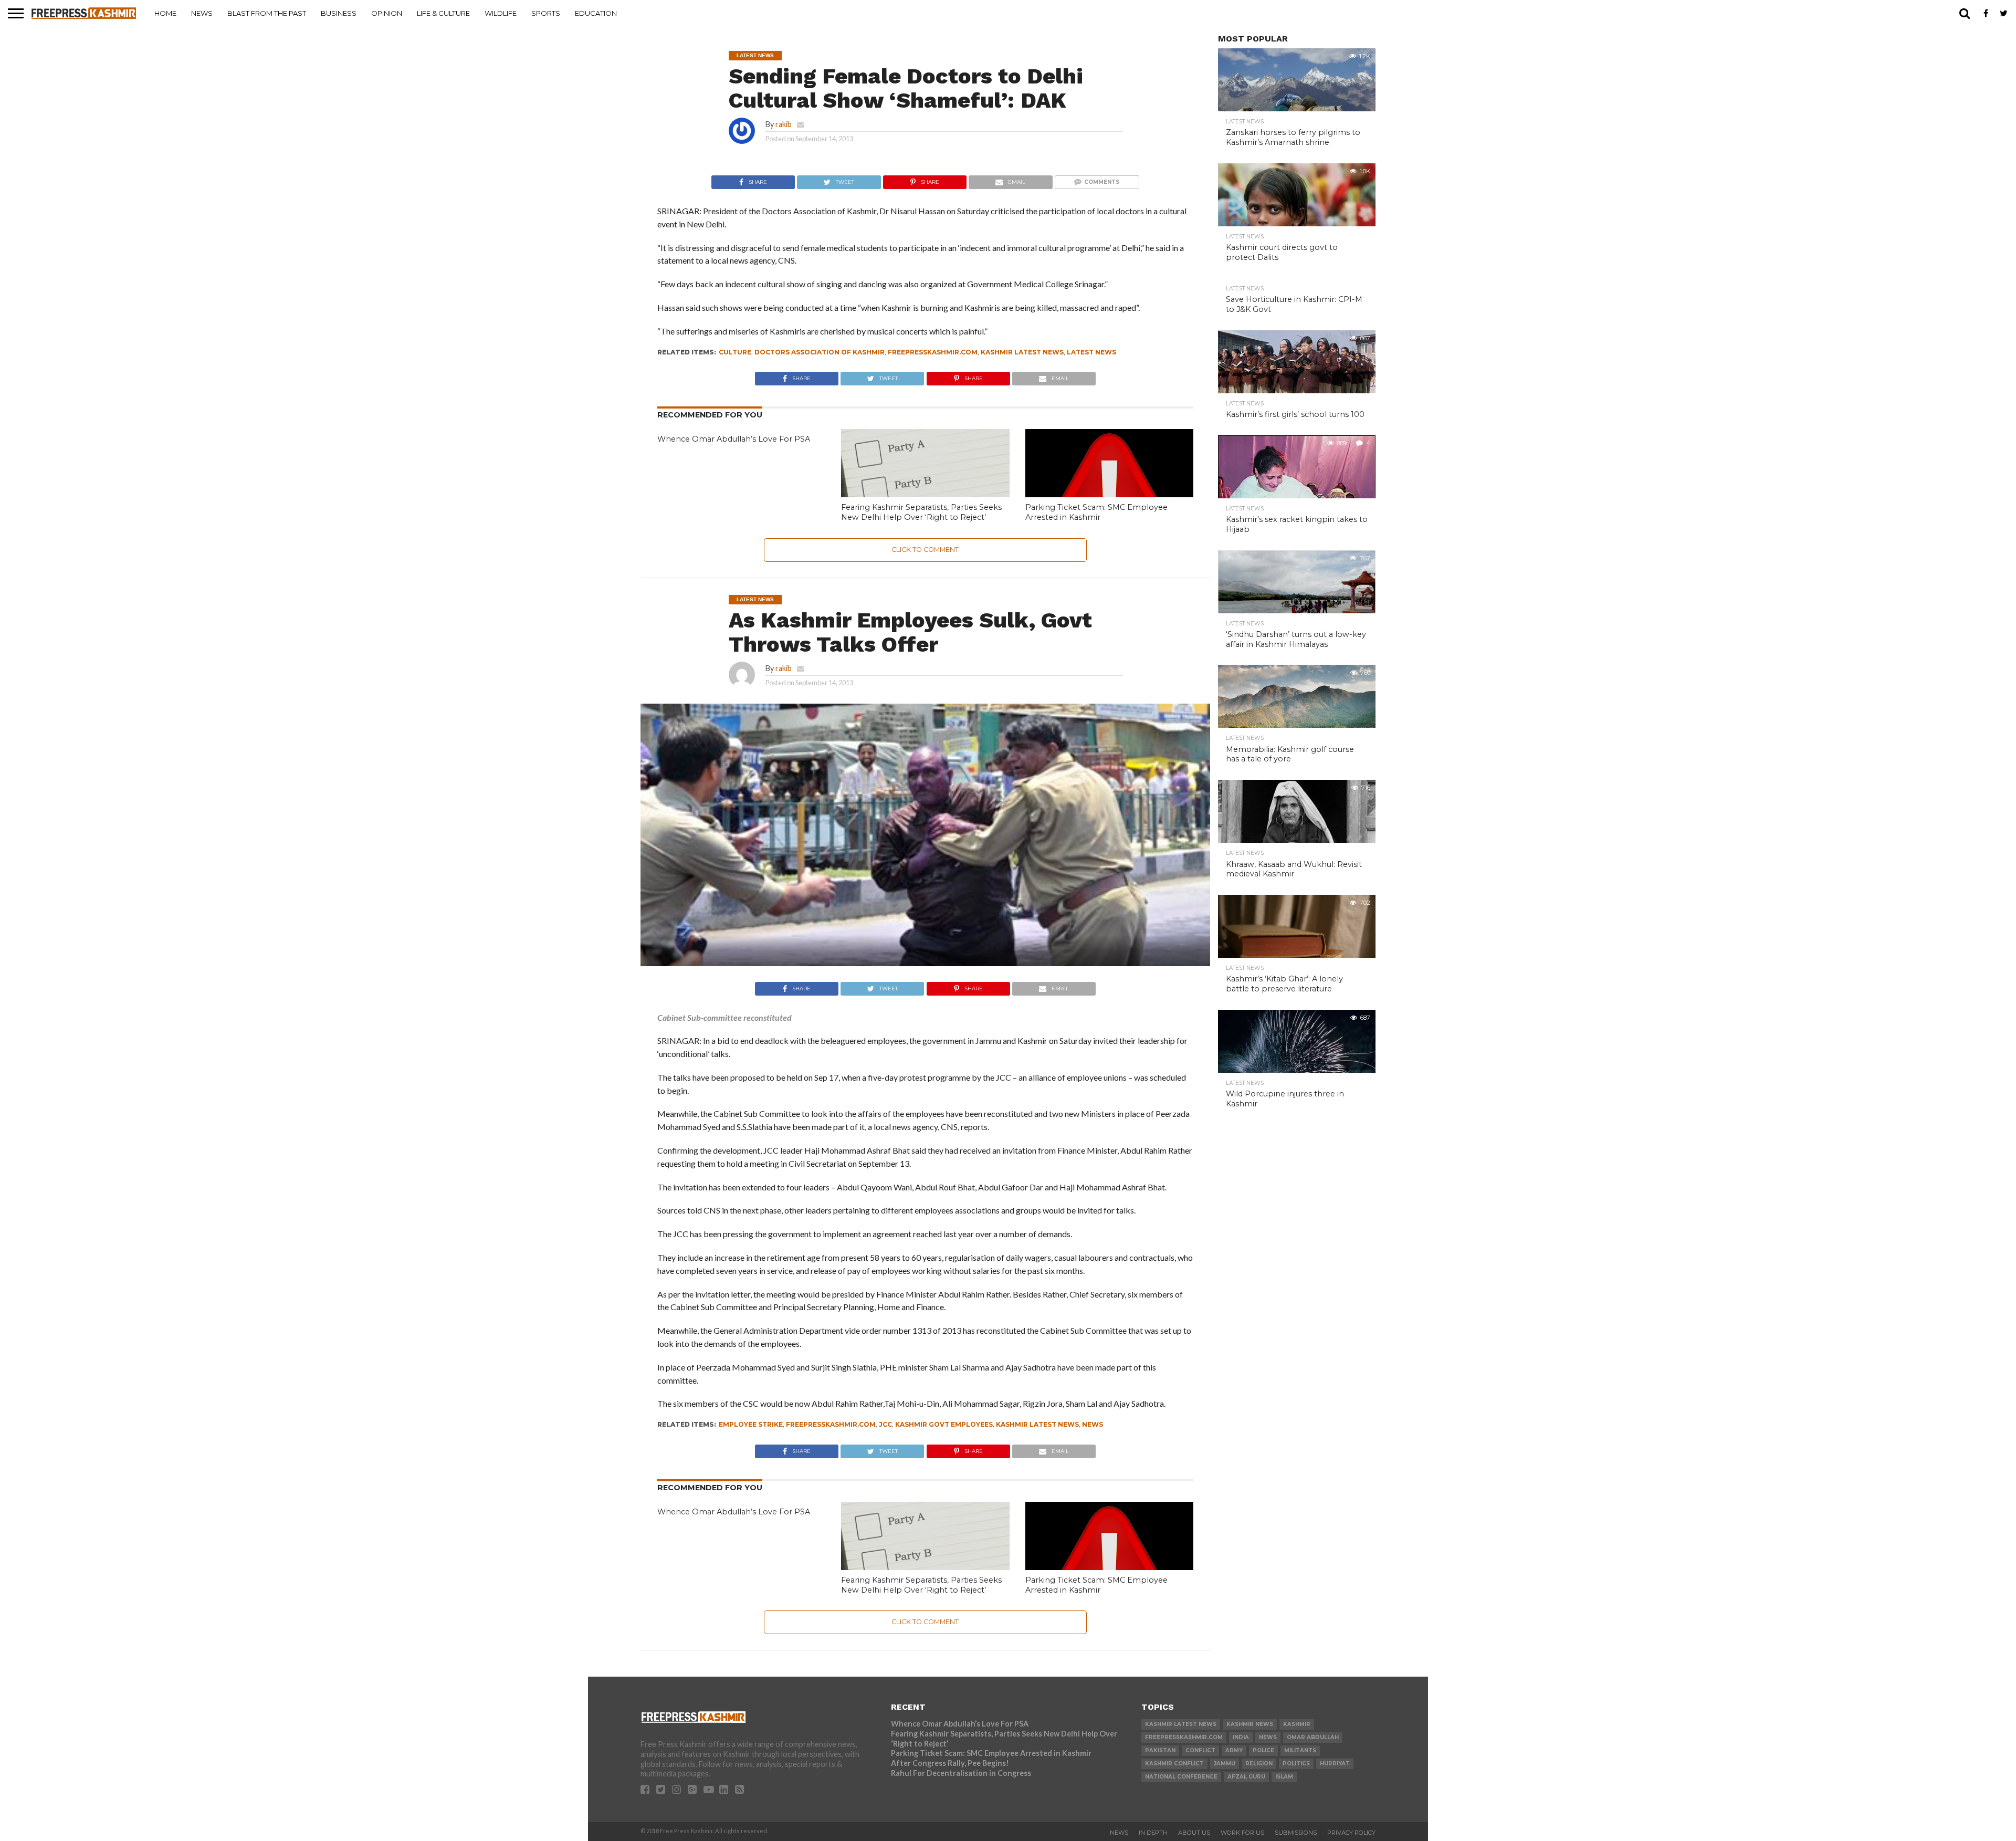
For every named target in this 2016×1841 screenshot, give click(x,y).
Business (339, 13)
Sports (546, 13)
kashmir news (1250, 1724)
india (1241, 1737)
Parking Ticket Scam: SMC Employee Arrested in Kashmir (1096, 512)
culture (735, 352)
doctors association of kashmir (820, 352)
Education (596, 13)
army (1234, 1750)
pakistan (1160, 1750)
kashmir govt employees (944, 1424)
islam (1284, 1777)
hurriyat (1335, 1764)
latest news (1091, 352)
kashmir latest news (1022, 352)
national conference (1181, 1777)
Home (165, 13)
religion (1259, 1764)
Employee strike (751, 1424)
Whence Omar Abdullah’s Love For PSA (734, 439)
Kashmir (1297, 1724)
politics (1296, 1764)
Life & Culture (443, 13)
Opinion (387, 13)
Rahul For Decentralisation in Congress (961, 1773)
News (202, 13)
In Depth (1153, 1833)
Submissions (1296, 1833)
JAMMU (1225, 1764)
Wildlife (501, 13)
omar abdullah (1313, 1737)
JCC (885, 1424)
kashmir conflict (1174, 1764)
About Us (1194, 1833)
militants (1300, 1750)
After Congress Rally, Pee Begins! (950, 1763)
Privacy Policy (1351, 1833)
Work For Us (1242, 1833)
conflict (1200, 1750)
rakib (784, 124)
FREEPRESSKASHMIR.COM (933, 352)
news (1093, 1424)
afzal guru (1246, 1777)
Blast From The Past (267, 13)
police (1263, 1750)
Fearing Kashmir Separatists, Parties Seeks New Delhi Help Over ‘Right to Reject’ (921, 512)
